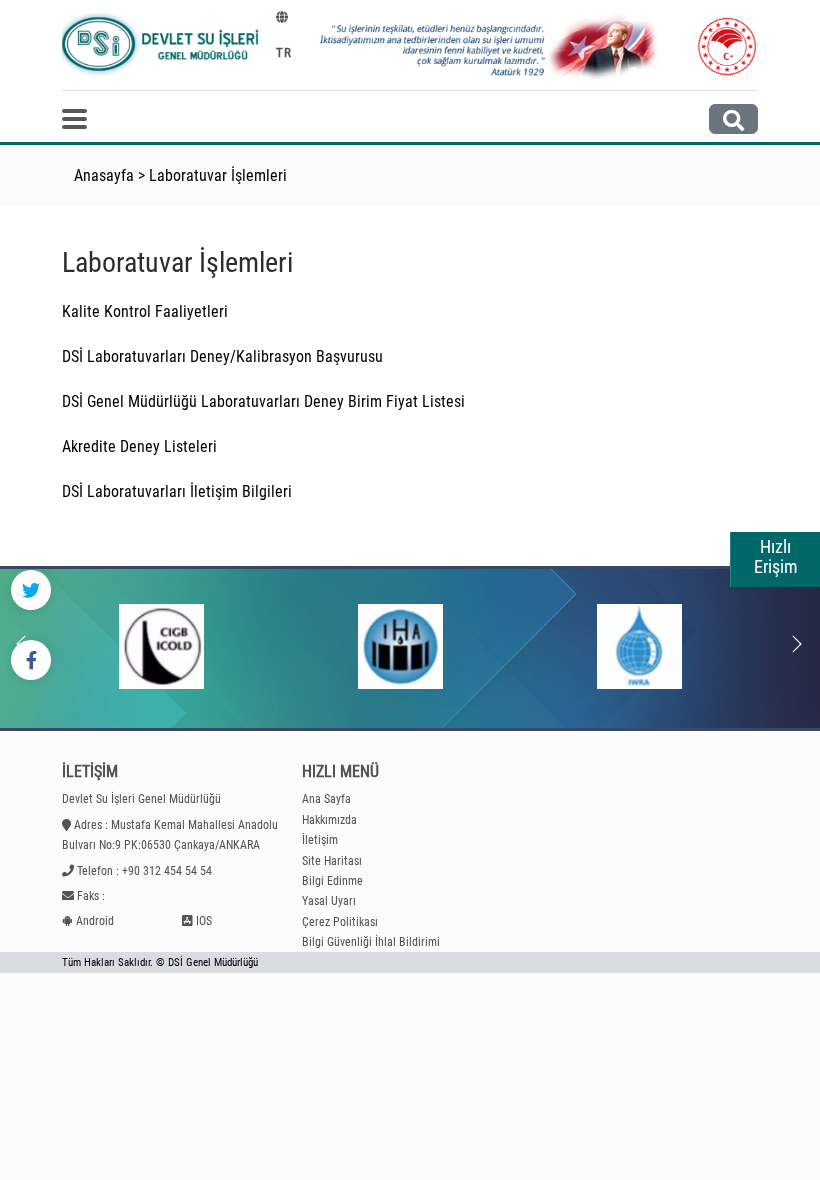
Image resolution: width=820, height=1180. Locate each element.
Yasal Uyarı (329, 901)
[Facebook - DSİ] (31, 660)
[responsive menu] (74, 119)
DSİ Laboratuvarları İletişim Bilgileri (177, 491)
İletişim (320, 840)
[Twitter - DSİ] (31, 590)
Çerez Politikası (340, 922)
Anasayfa (104, 175)
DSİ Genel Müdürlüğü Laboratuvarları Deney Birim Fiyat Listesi (263, 401)
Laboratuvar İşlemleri (218, 175)
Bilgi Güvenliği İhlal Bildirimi (371, 942)
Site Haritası (332, 861)
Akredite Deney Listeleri (139, 446)
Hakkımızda (329, 820)
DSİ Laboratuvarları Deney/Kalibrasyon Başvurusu (222, 356)
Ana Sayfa (326, 799)
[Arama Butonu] (733, 118)
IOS (204, 921)
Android (95, 921)
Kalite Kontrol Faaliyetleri (145, 311)
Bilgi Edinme (332, 881)
